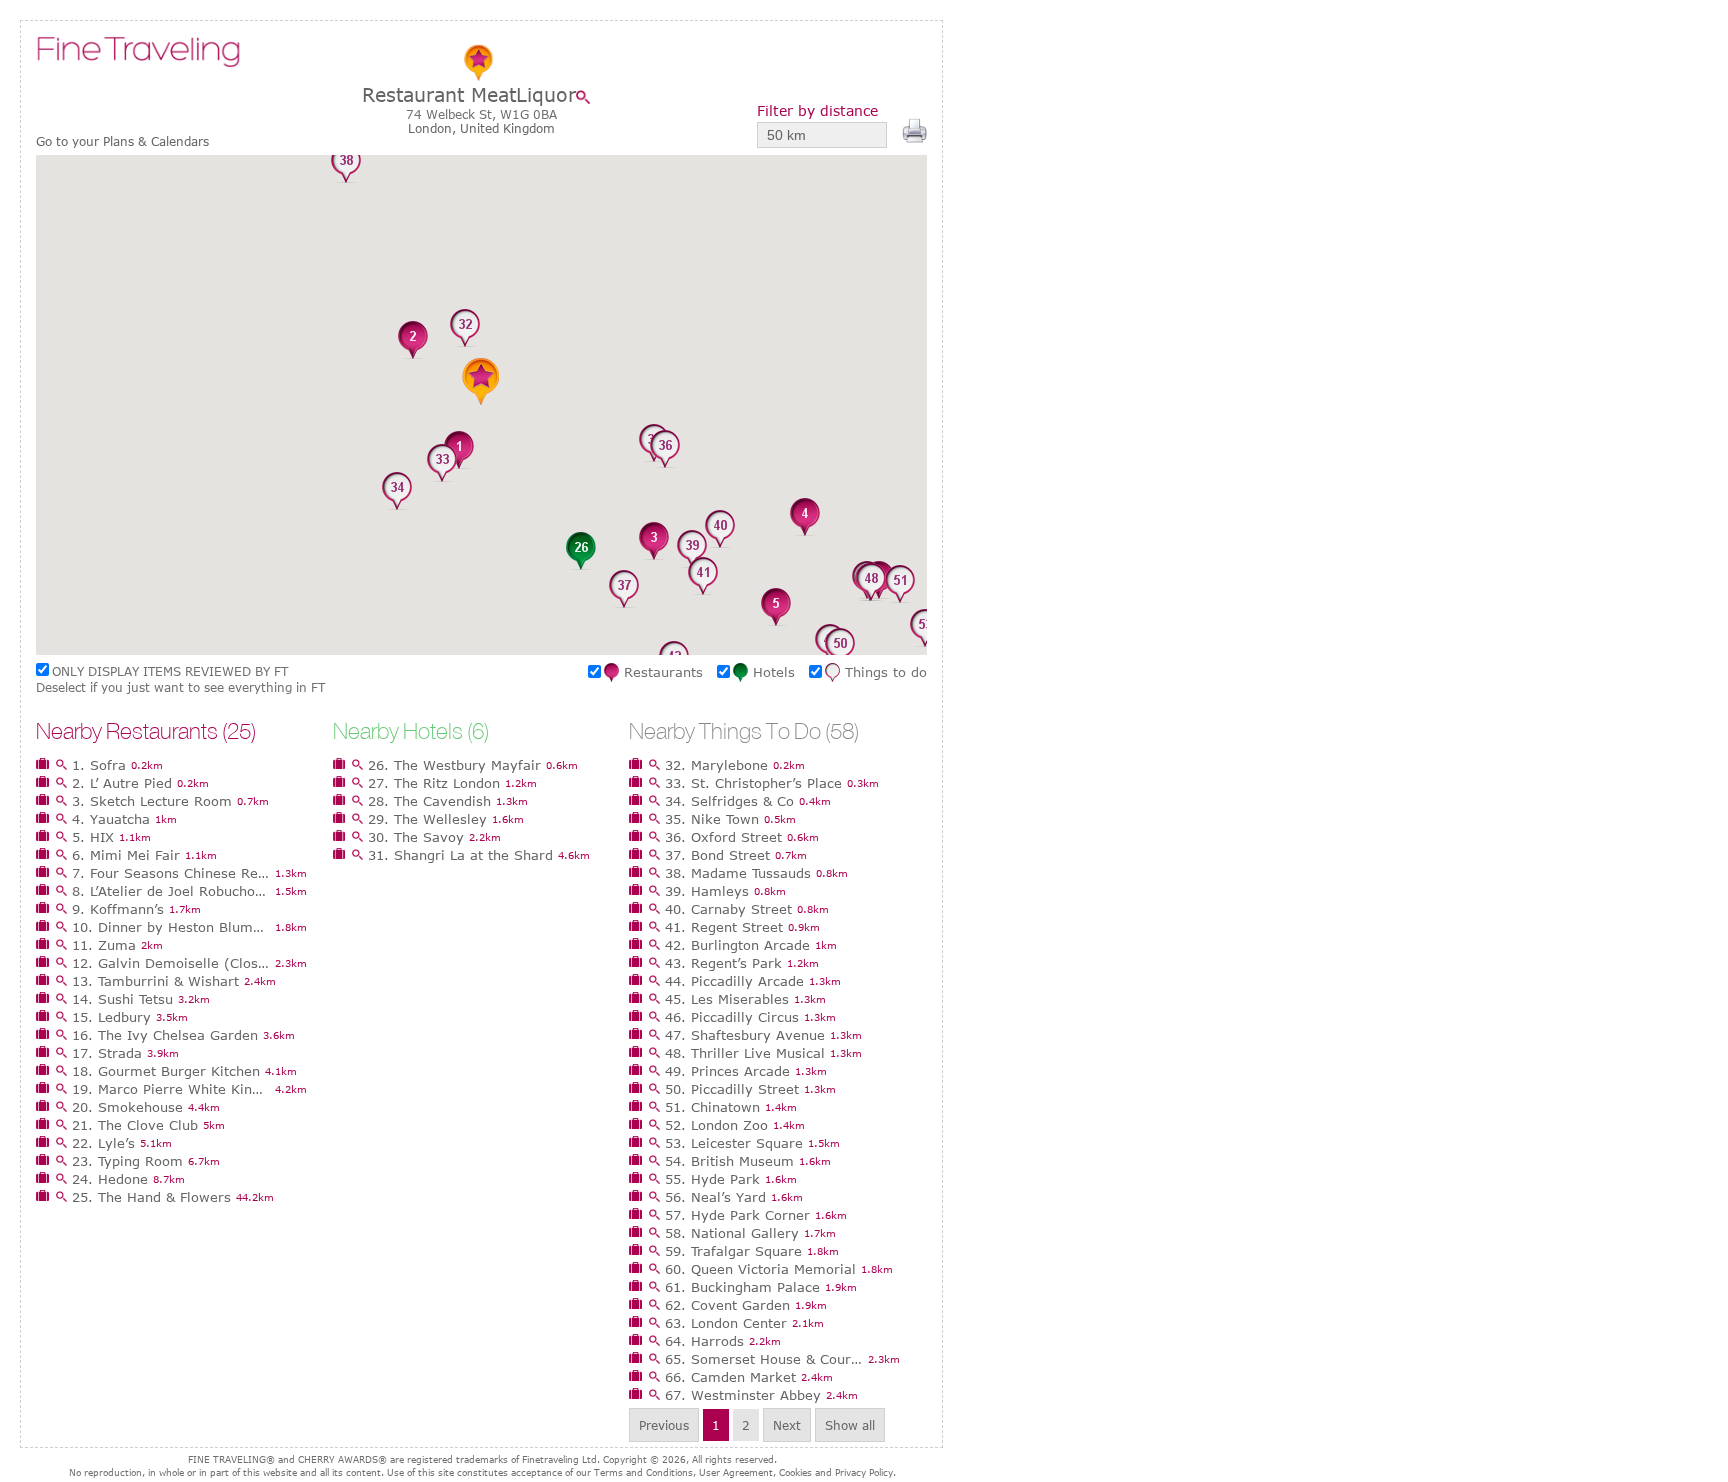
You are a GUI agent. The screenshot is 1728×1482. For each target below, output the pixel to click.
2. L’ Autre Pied (122, 783)
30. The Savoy (416, 837)
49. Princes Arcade (727, 1071)
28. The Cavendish (429, 801)
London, (434, 128)
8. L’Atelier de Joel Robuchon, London (171, 891)
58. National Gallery (732, 1233)
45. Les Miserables (727, 999)
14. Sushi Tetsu (122, 999)
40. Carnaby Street (728, 909)
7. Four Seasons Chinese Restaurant (171, 873)
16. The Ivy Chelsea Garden (165, 1035)
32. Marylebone (716, 765)
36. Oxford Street (723, 837)
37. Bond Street (717, 855)
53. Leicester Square (734, 1143)
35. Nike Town (712, 819)
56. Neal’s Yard (715, 1197)
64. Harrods (704, 1341)
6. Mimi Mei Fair (126, 855)
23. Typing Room (127, 1161)
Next (787, 1425)
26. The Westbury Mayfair (454, 765)
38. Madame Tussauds (738, 873)
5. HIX (93, 837)
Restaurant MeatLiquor (469, 94)
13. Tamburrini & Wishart (155, 981)
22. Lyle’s (103, 1143)
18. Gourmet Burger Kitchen (166, 1071)
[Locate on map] (588, 97)
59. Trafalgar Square (733, 1251)
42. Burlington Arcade (737, 945)
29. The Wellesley (427, 819)
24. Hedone (110, 1179)
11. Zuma (104, 945)
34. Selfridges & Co (729, 801)
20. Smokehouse (127, 1107)
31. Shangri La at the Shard (460, 855)
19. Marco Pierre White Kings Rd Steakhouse (171, 1089)
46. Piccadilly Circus (732, 1017)
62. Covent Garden (727, 1305)
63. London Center (726, 1323)
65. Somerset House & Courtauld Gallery (764, 1359)
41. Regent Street (724, 927)
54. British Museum (729, 1161)
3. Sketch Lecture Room (152, 801)
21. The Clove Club (135, 1125)
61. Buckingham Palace (742, 1287)
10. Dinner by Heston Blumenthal (171, 927)
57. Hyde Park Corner (737, 1215)
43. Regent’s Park (723, 963)
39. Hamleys (707, 891)
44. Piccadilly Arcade (734, 981)
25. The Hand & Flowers (151, 1197)
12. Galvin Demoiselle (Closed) (171, 963)
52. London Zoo (716, 1125)
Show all (850, 1425)
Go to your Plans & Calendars (122, 141)
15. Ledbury (111, 1017)
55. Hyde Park (712, 1179)
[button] (459, 451)
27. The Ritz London (434, 783)
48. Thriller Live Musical (745, 1053)
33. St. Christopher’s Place (753, 783)
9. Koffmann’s (118, 909)
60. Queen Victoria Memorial (760, 1269)
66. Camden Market (730, 1377)
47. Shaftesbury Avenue (745, 1035)
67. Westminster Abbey (743, 1395)
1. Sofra (99, 765)
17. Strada (107, 1053)
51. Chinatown (712, 1107)
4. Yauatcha (111, 819)
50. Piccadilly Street (732, 1089)
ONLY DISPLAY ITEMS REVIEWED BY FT (170, 671)
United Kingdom (507, 128)
